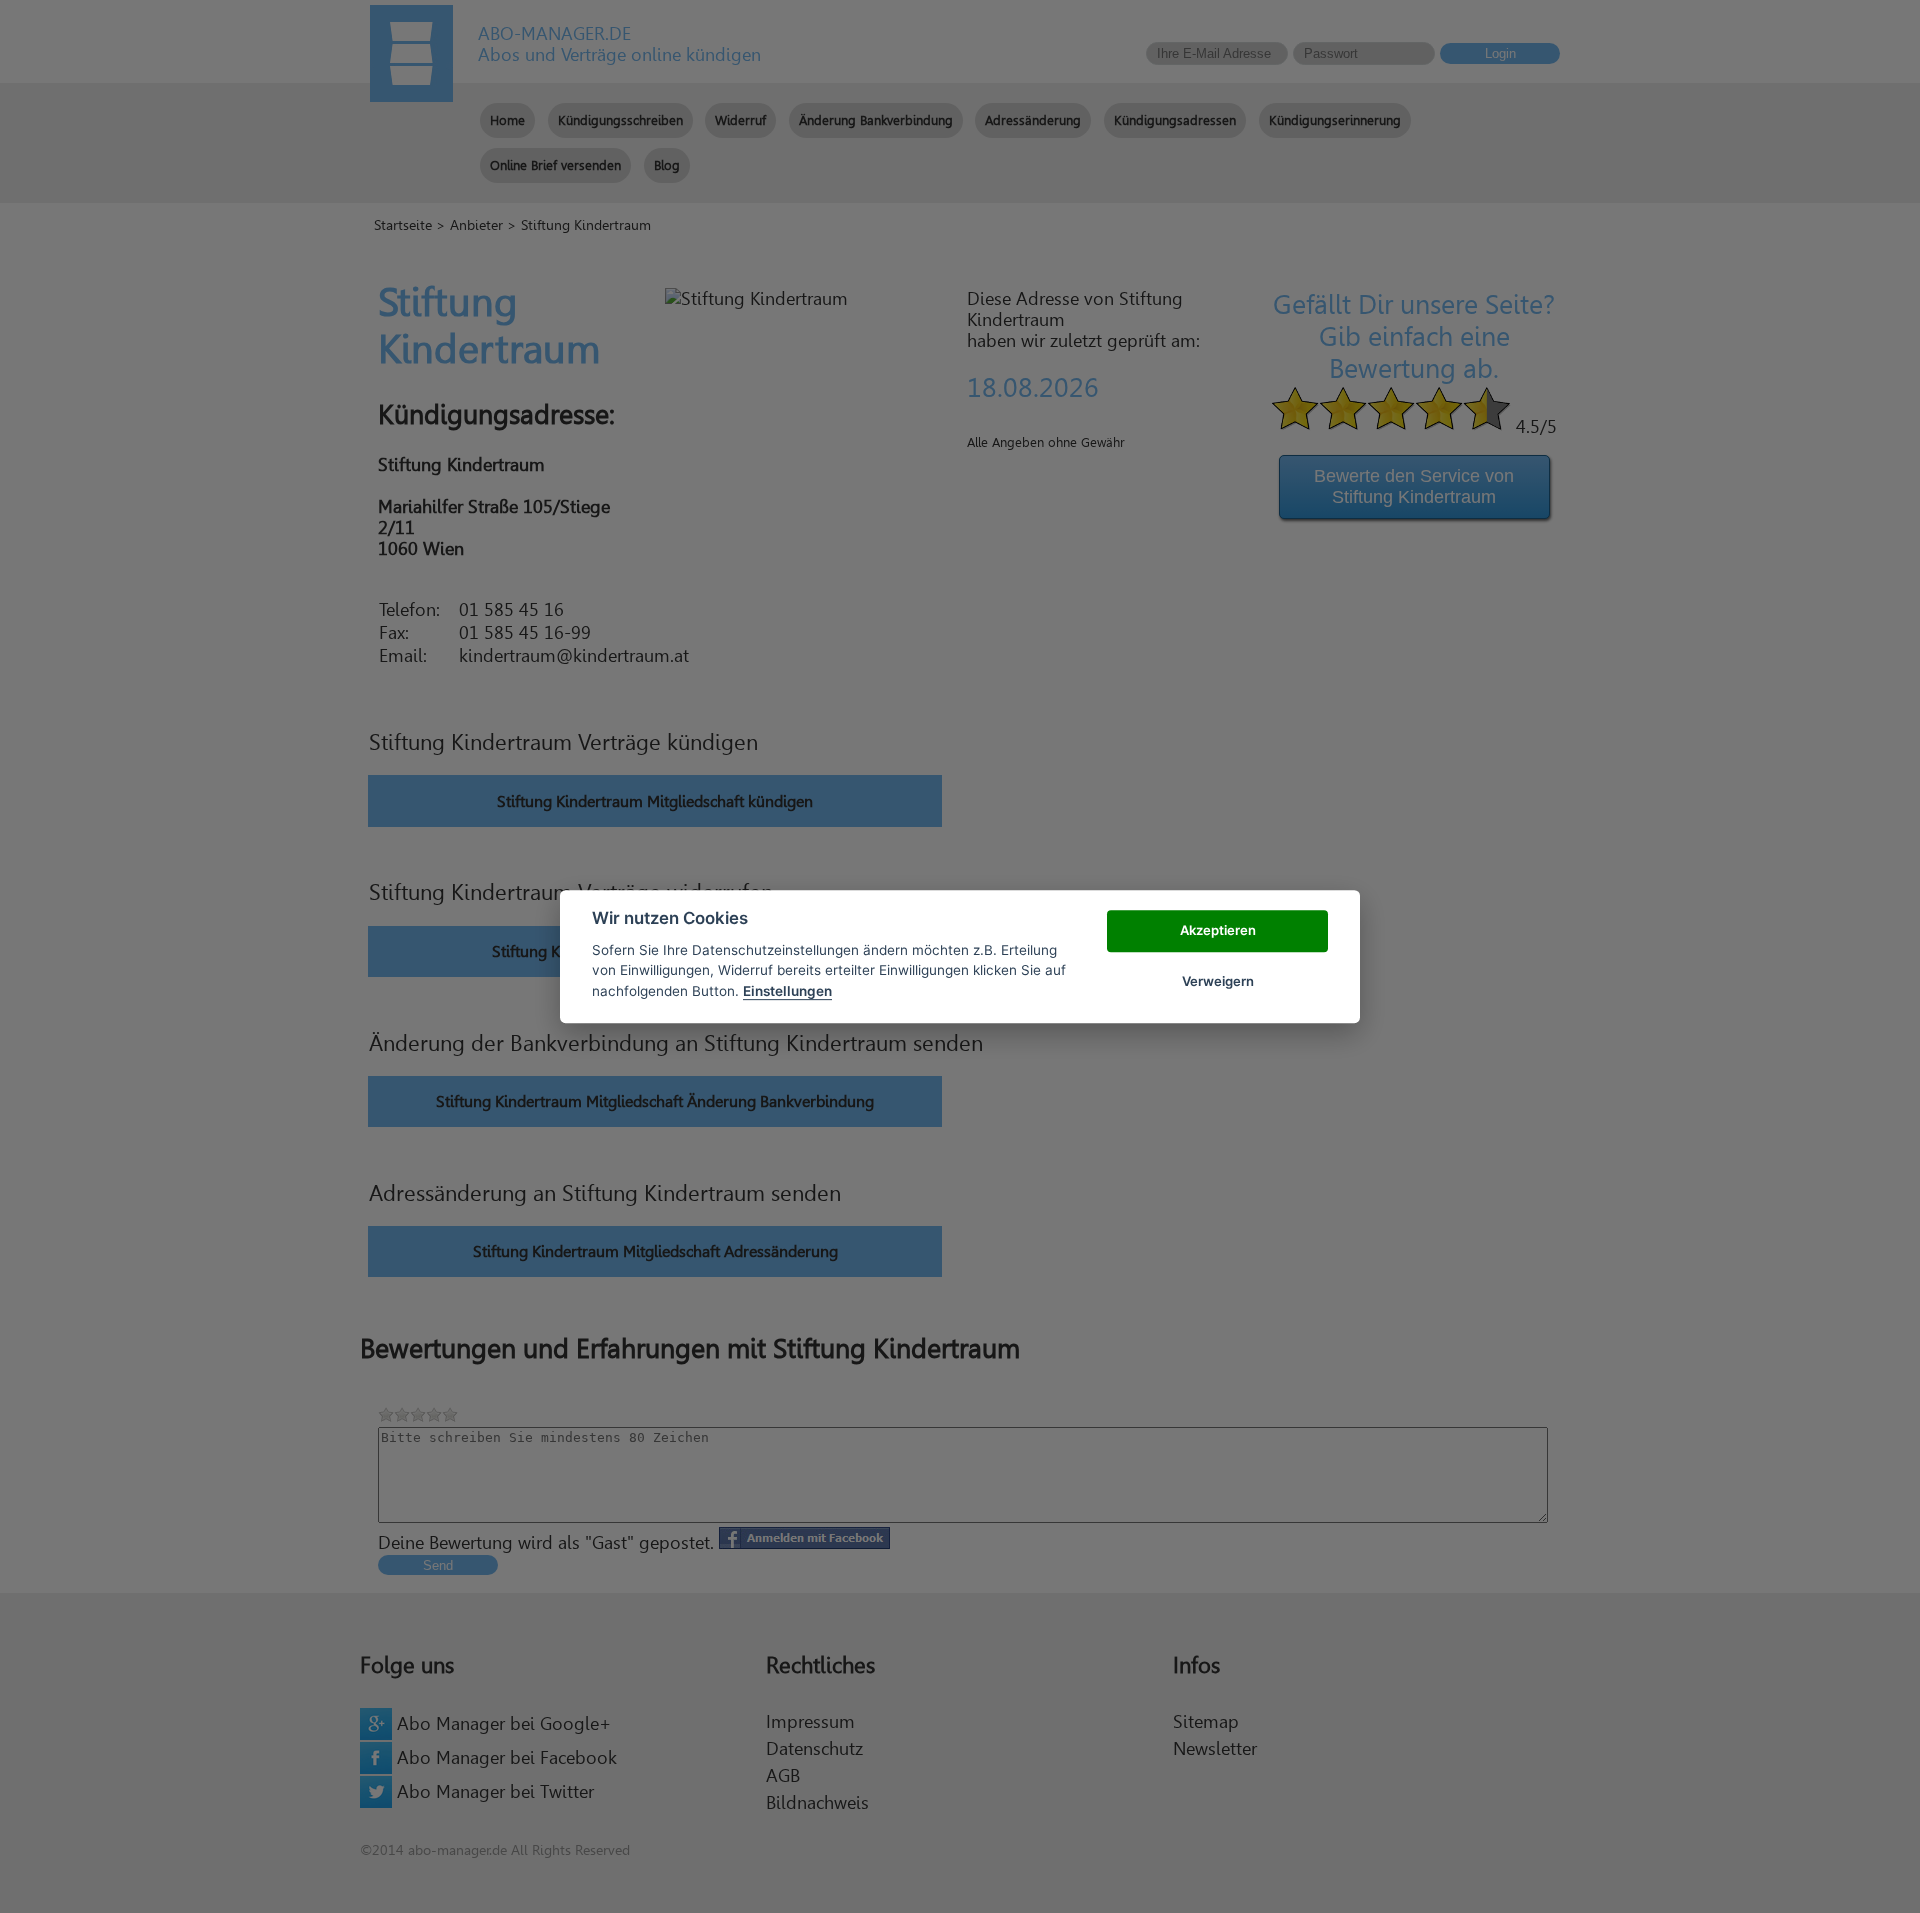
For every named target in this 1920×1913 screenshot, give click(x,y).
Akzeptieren (1218, 931)
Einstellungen (787, 991)
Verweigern (1218, 981)
